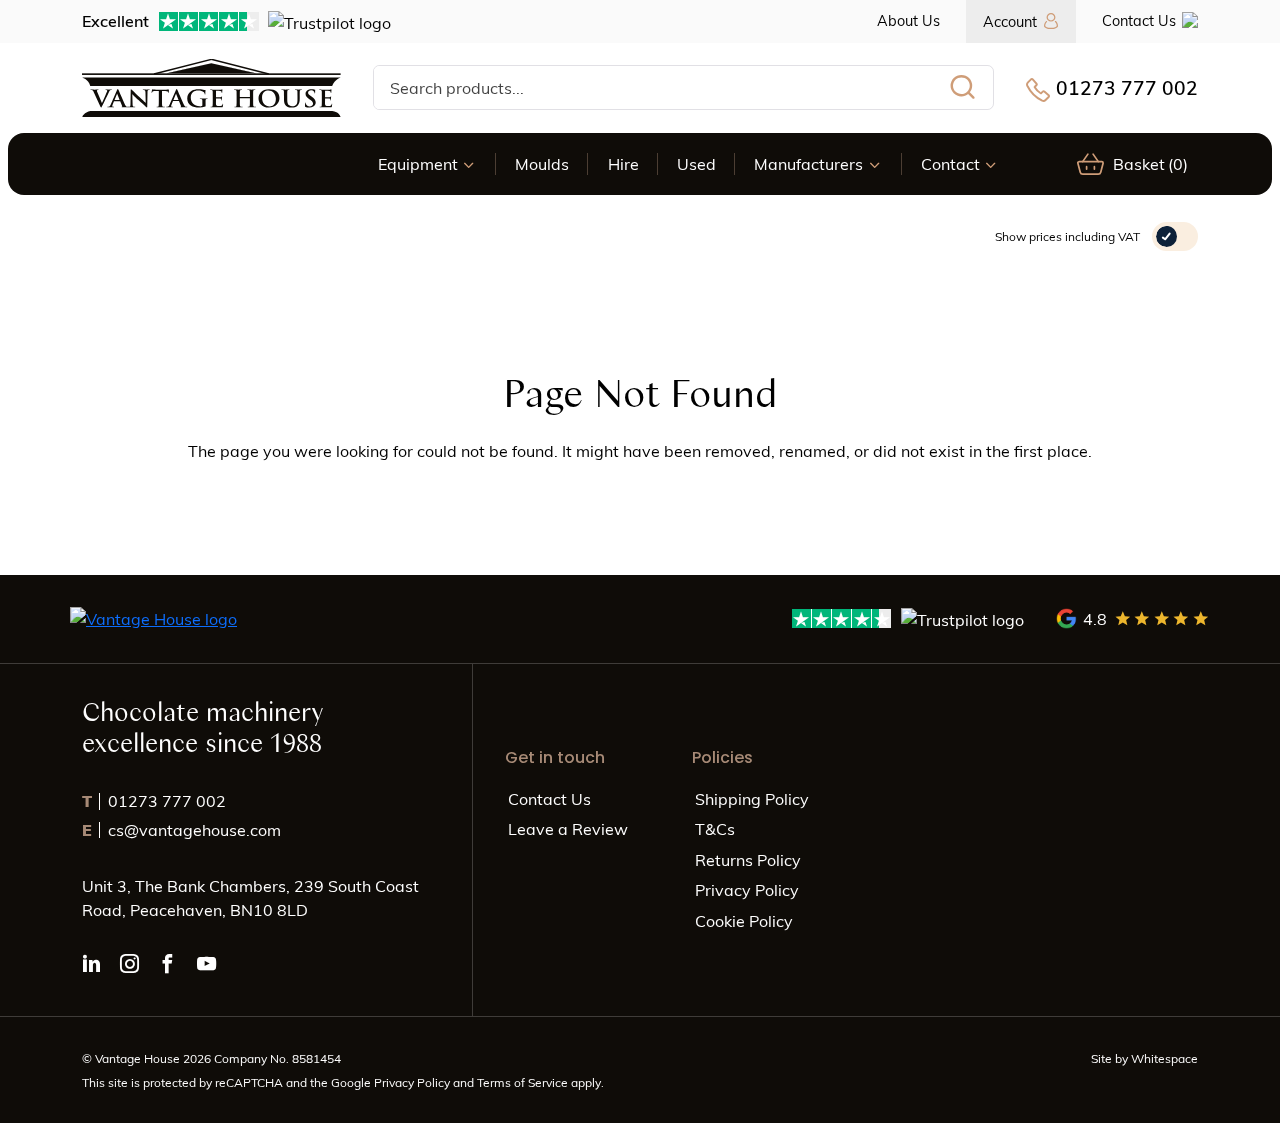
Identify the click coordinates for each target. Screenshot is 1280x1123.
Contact (950, 163)
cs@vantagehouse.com (181, 829)
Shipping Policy (752, 798)
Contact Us (1139, 20)
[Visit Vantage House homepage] (211, 88)
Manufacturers (808, 163)
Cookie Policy (744, 920)
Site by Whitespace (1144, 1058)
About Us (908, 20)
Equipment (418, 163)
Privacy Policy (747, 889)
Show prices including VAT (1067, 236)
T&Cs (715, 828)
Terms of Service (524, 1082)
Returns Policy (748, 859)
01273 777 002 (1127, 87)
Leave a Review (568, 828)
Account (1010, 21)
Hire (623, 163)
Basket (1150, 163)
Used (696, 163)
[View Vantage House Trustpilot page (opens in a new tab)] (908, 618)
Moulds (542, 163)
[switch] (1175, 236)
